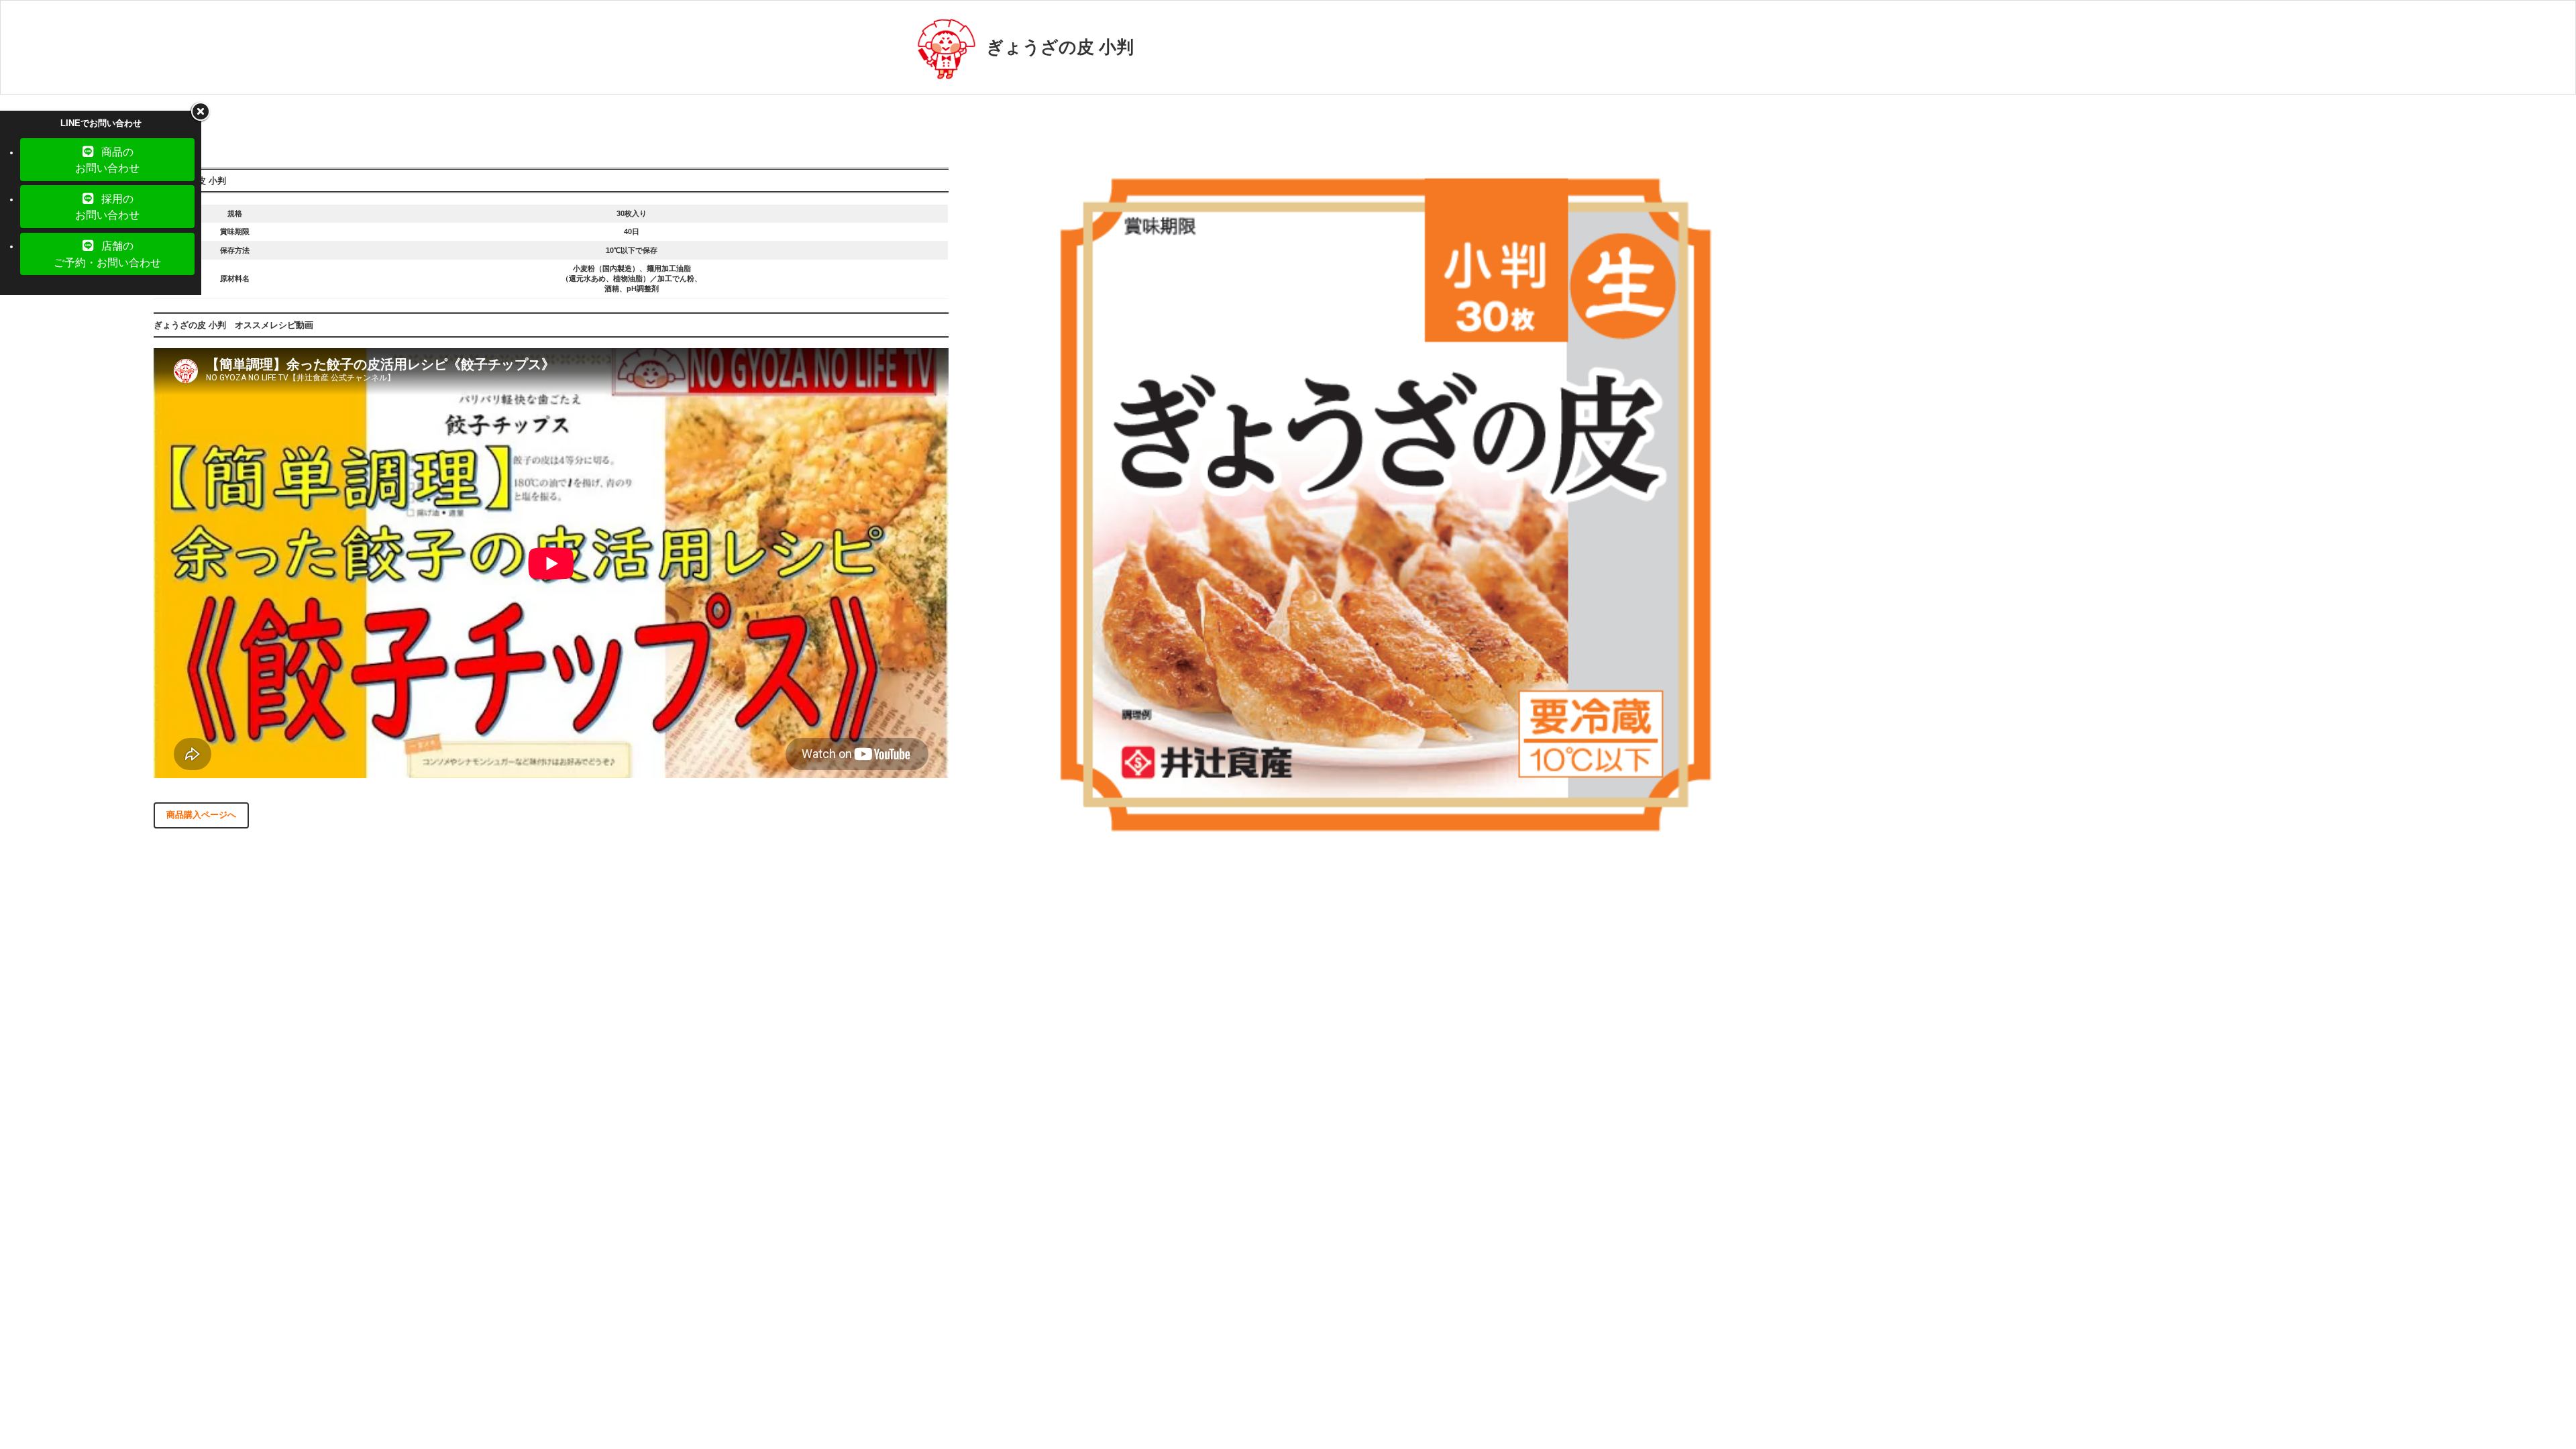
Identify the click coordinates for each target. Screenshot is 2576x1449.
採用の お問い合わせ (107, 207)
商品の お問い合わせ (107, 160)
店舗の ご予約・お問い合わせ (107, 254)
